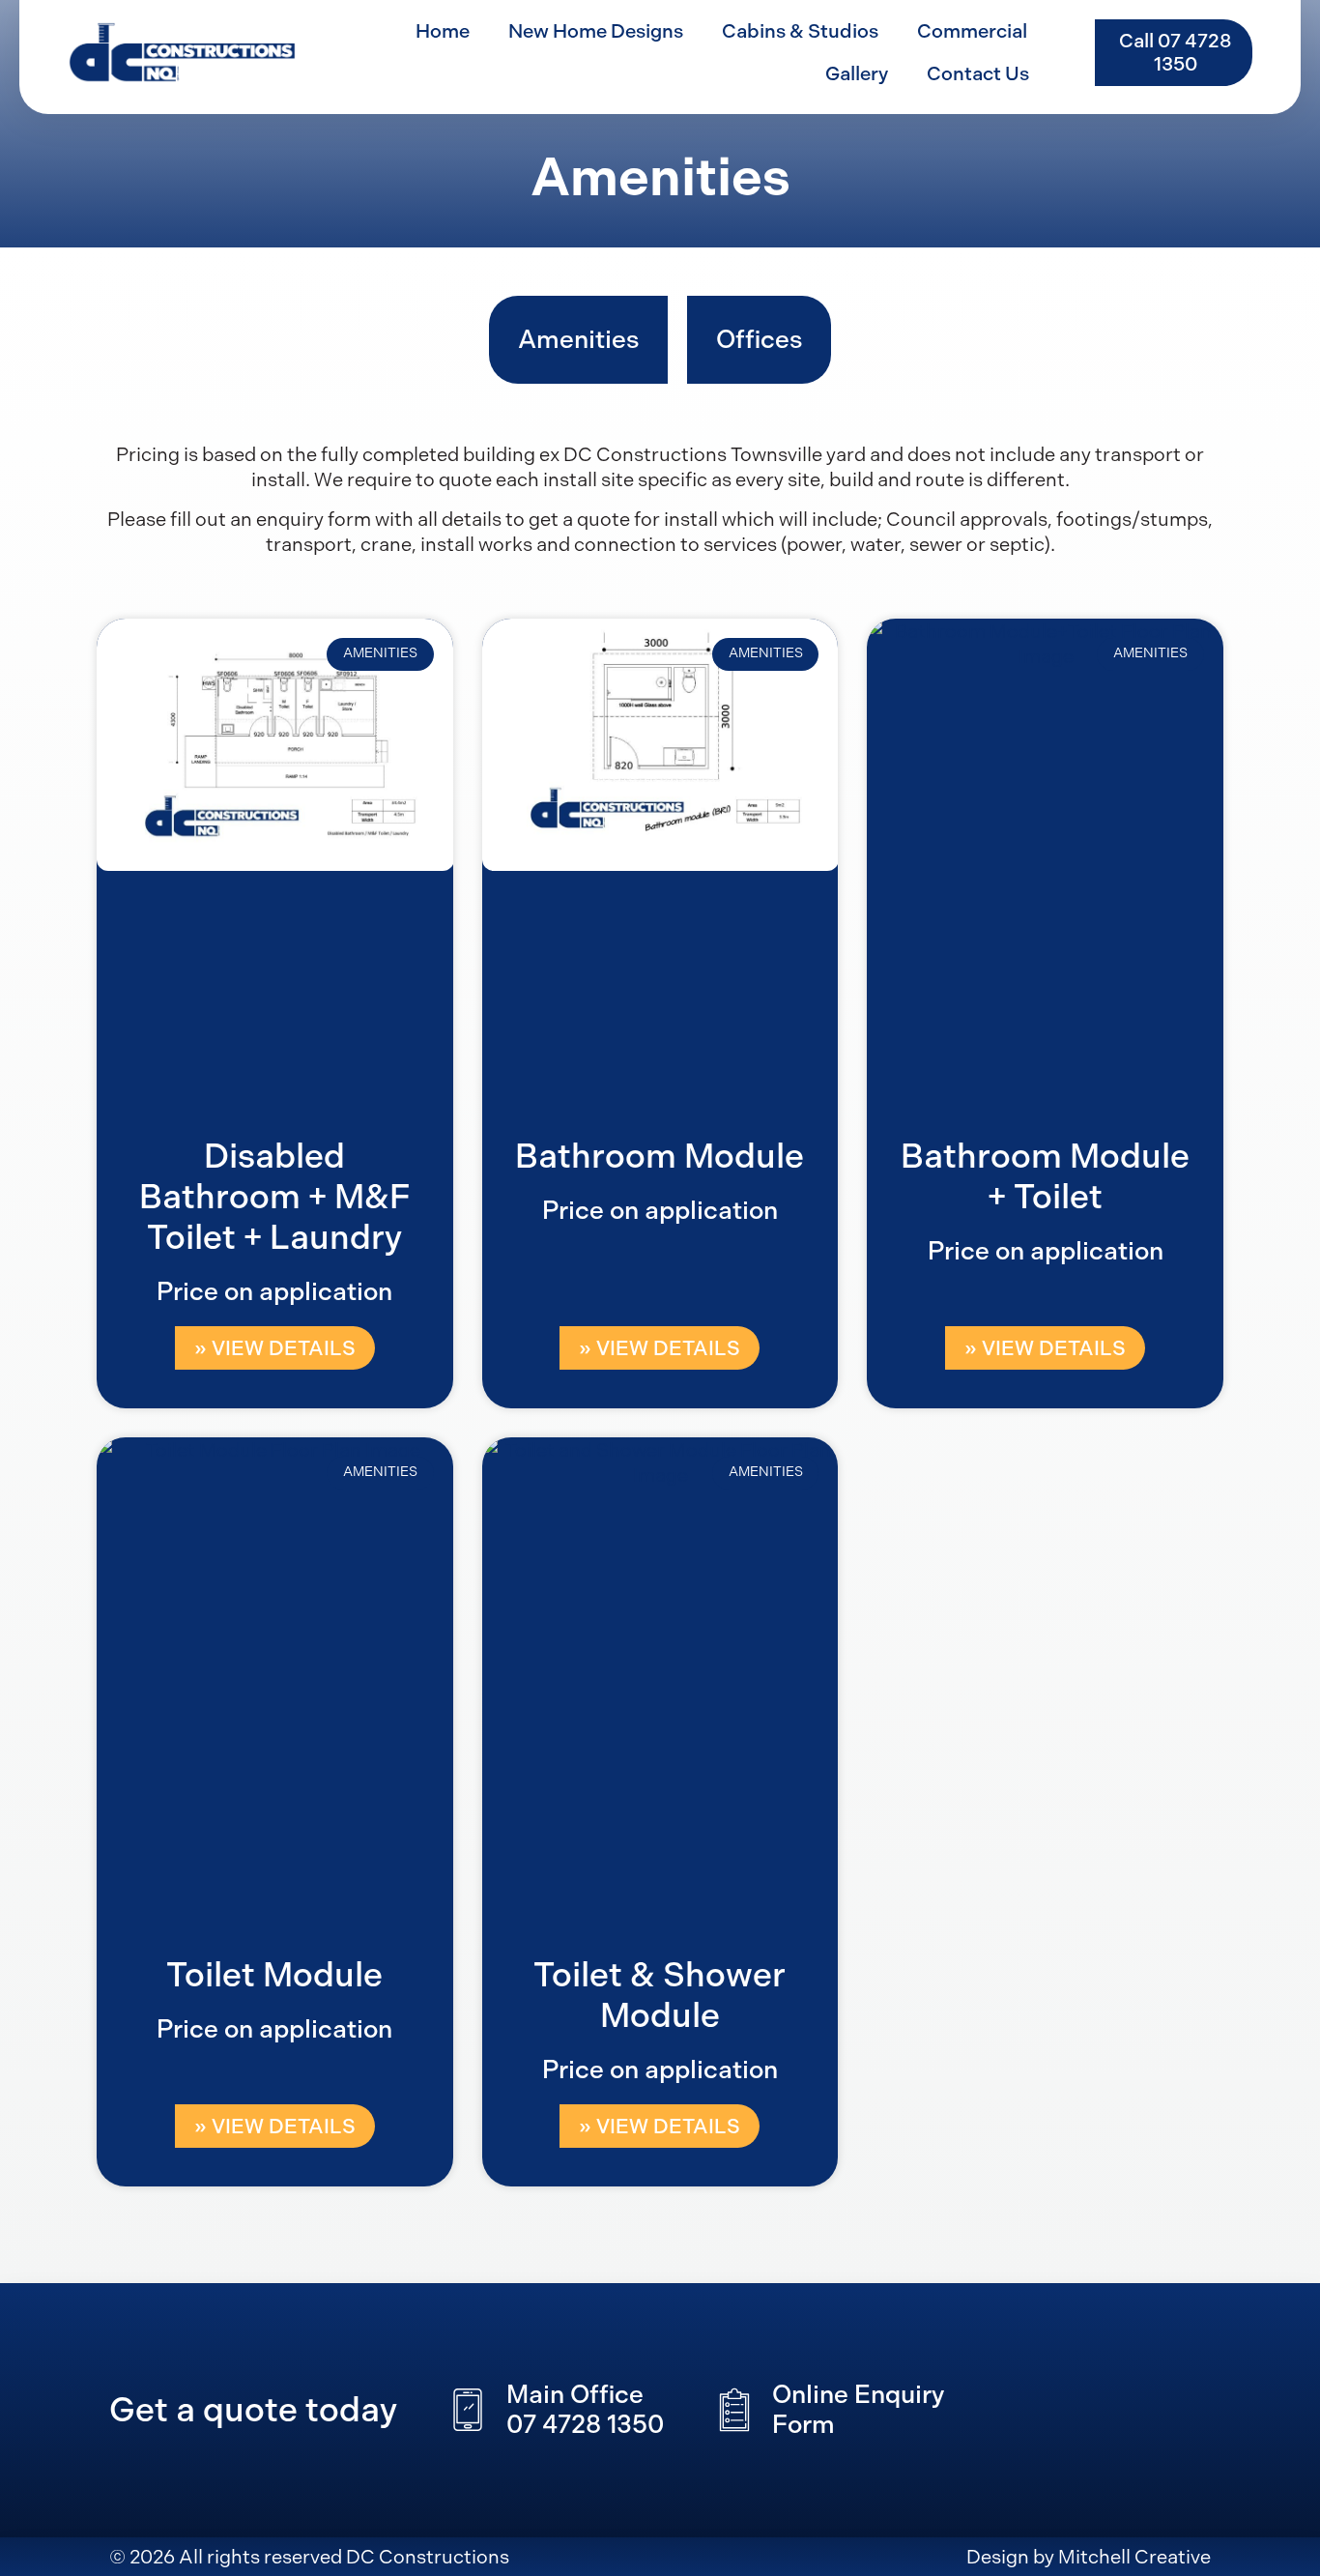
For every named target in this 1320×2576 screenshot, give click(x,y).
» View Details (275, 1348)
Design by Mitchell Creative (1089, 2557)
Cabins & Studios (800, 31)
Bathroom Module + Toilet (1045, 1176)
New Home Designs (596, 31)
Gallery (857, 73)
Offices (759, 340)
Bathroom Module (660, 1156)
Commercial (972, 31)
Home (443, 31)
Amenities (578, 340)
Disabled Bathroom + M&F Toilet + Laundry (274, 1197)
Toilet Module (274, 1975)
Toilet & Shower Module (660, 1995)
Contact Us (978, 73)
